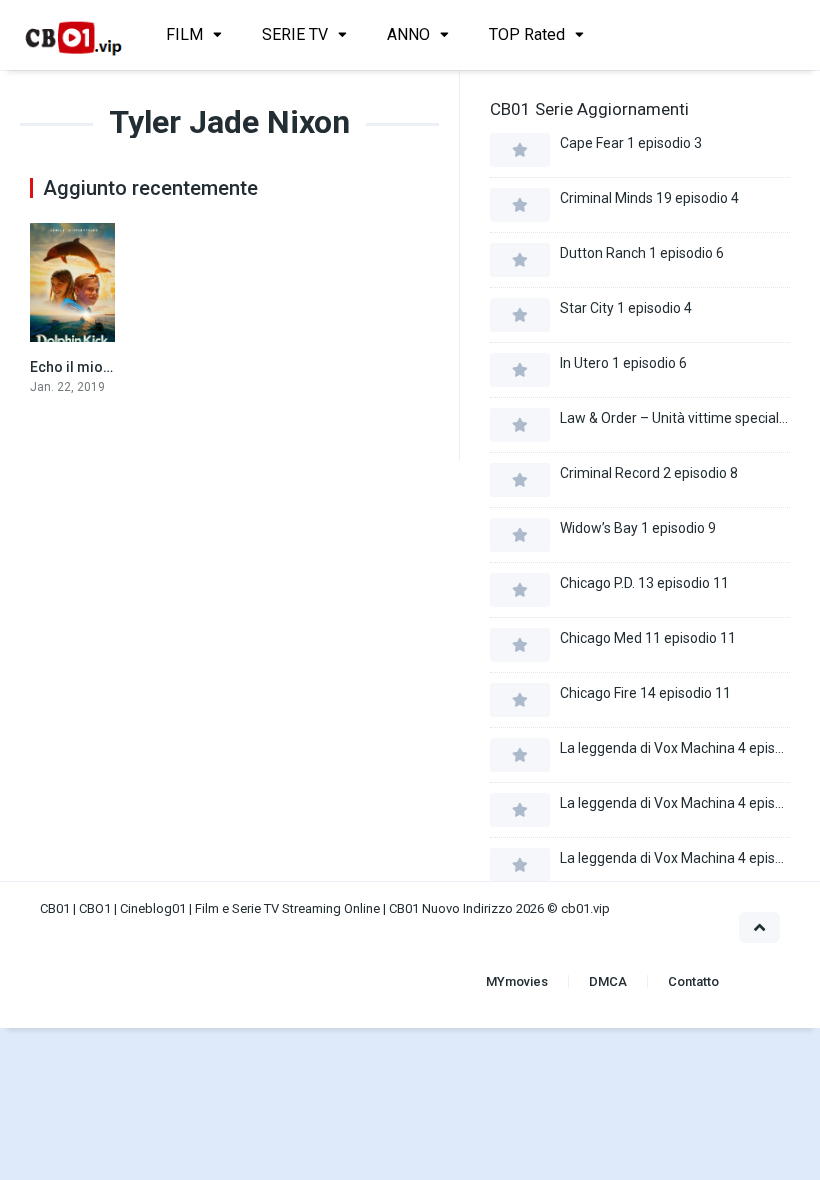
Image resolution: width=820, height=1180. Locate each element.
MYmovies (517, 981)
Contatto (693, 981)
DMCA (608, 981)
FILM (184, 34)
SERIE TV (295, 34)
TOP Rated (527, 34)
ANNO (408, 34)
